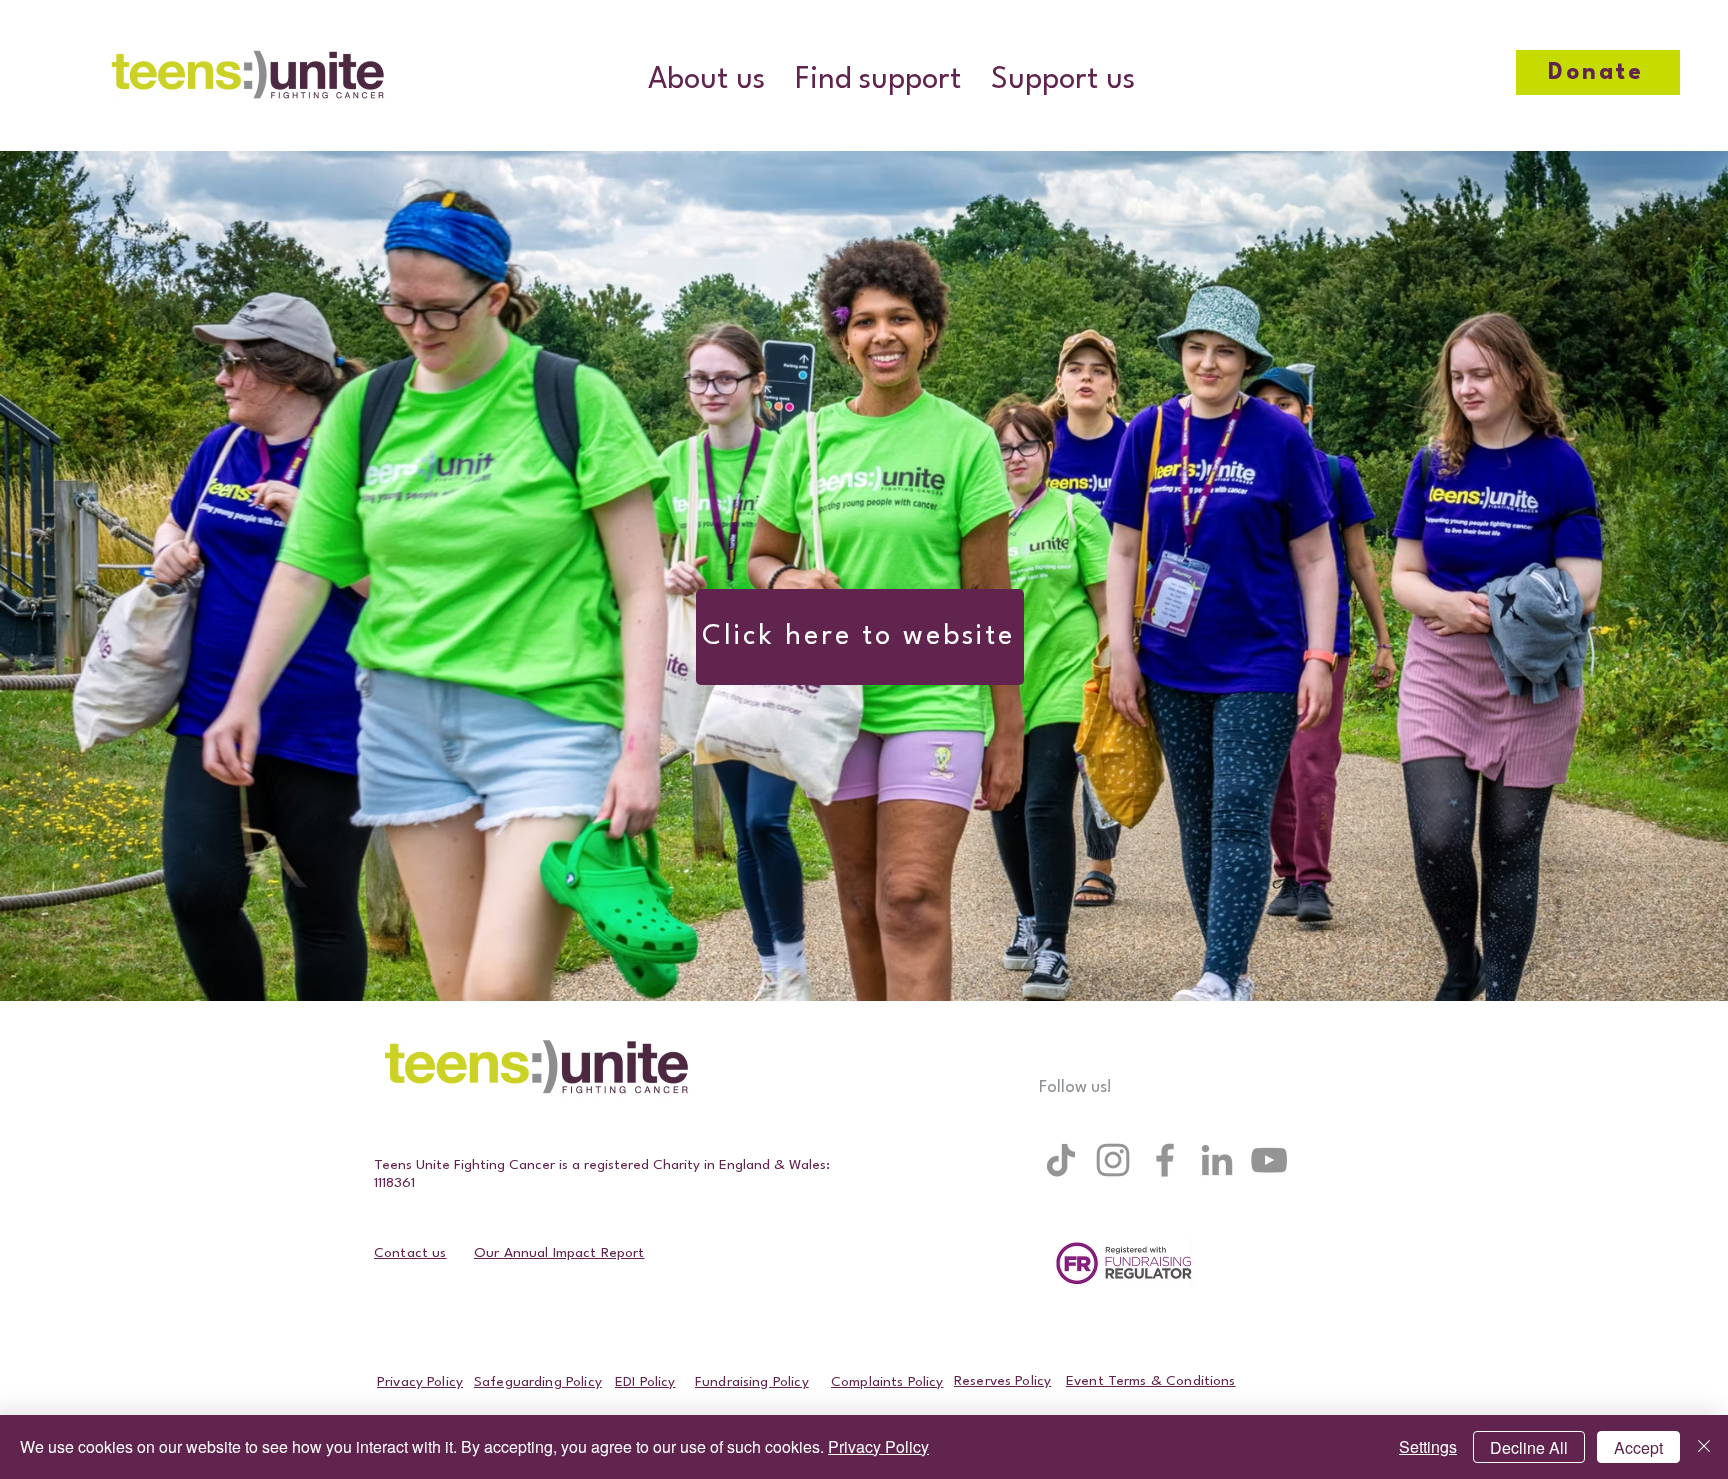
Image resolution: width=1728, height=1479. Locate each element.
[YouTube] (1269, 1160)
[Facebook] (1165, 1160)
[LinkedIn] (1217, 1160)
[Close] (1704, 1447)
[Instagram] (1113, 1160)
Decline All (1529, 1447)
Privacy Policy (878, 1446)
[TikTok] (1061, 1160)
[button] (706, 80)
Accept (1638, 1447)
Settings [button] (1428, 1446)
